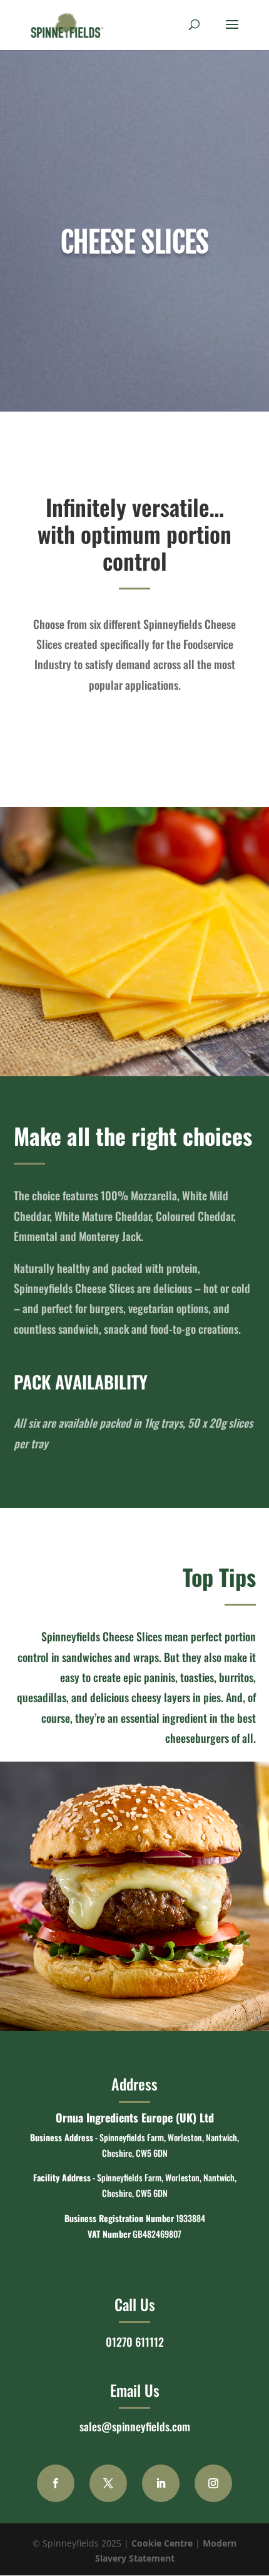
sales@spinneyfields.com (135, 2426)
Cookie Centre (162, 2543)
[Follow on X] (108, 2483)
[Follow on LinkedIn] (161, 2483)
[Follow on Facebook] (56, 2483)
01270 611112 (135, 2342)
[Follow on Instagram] (213, 2483)
